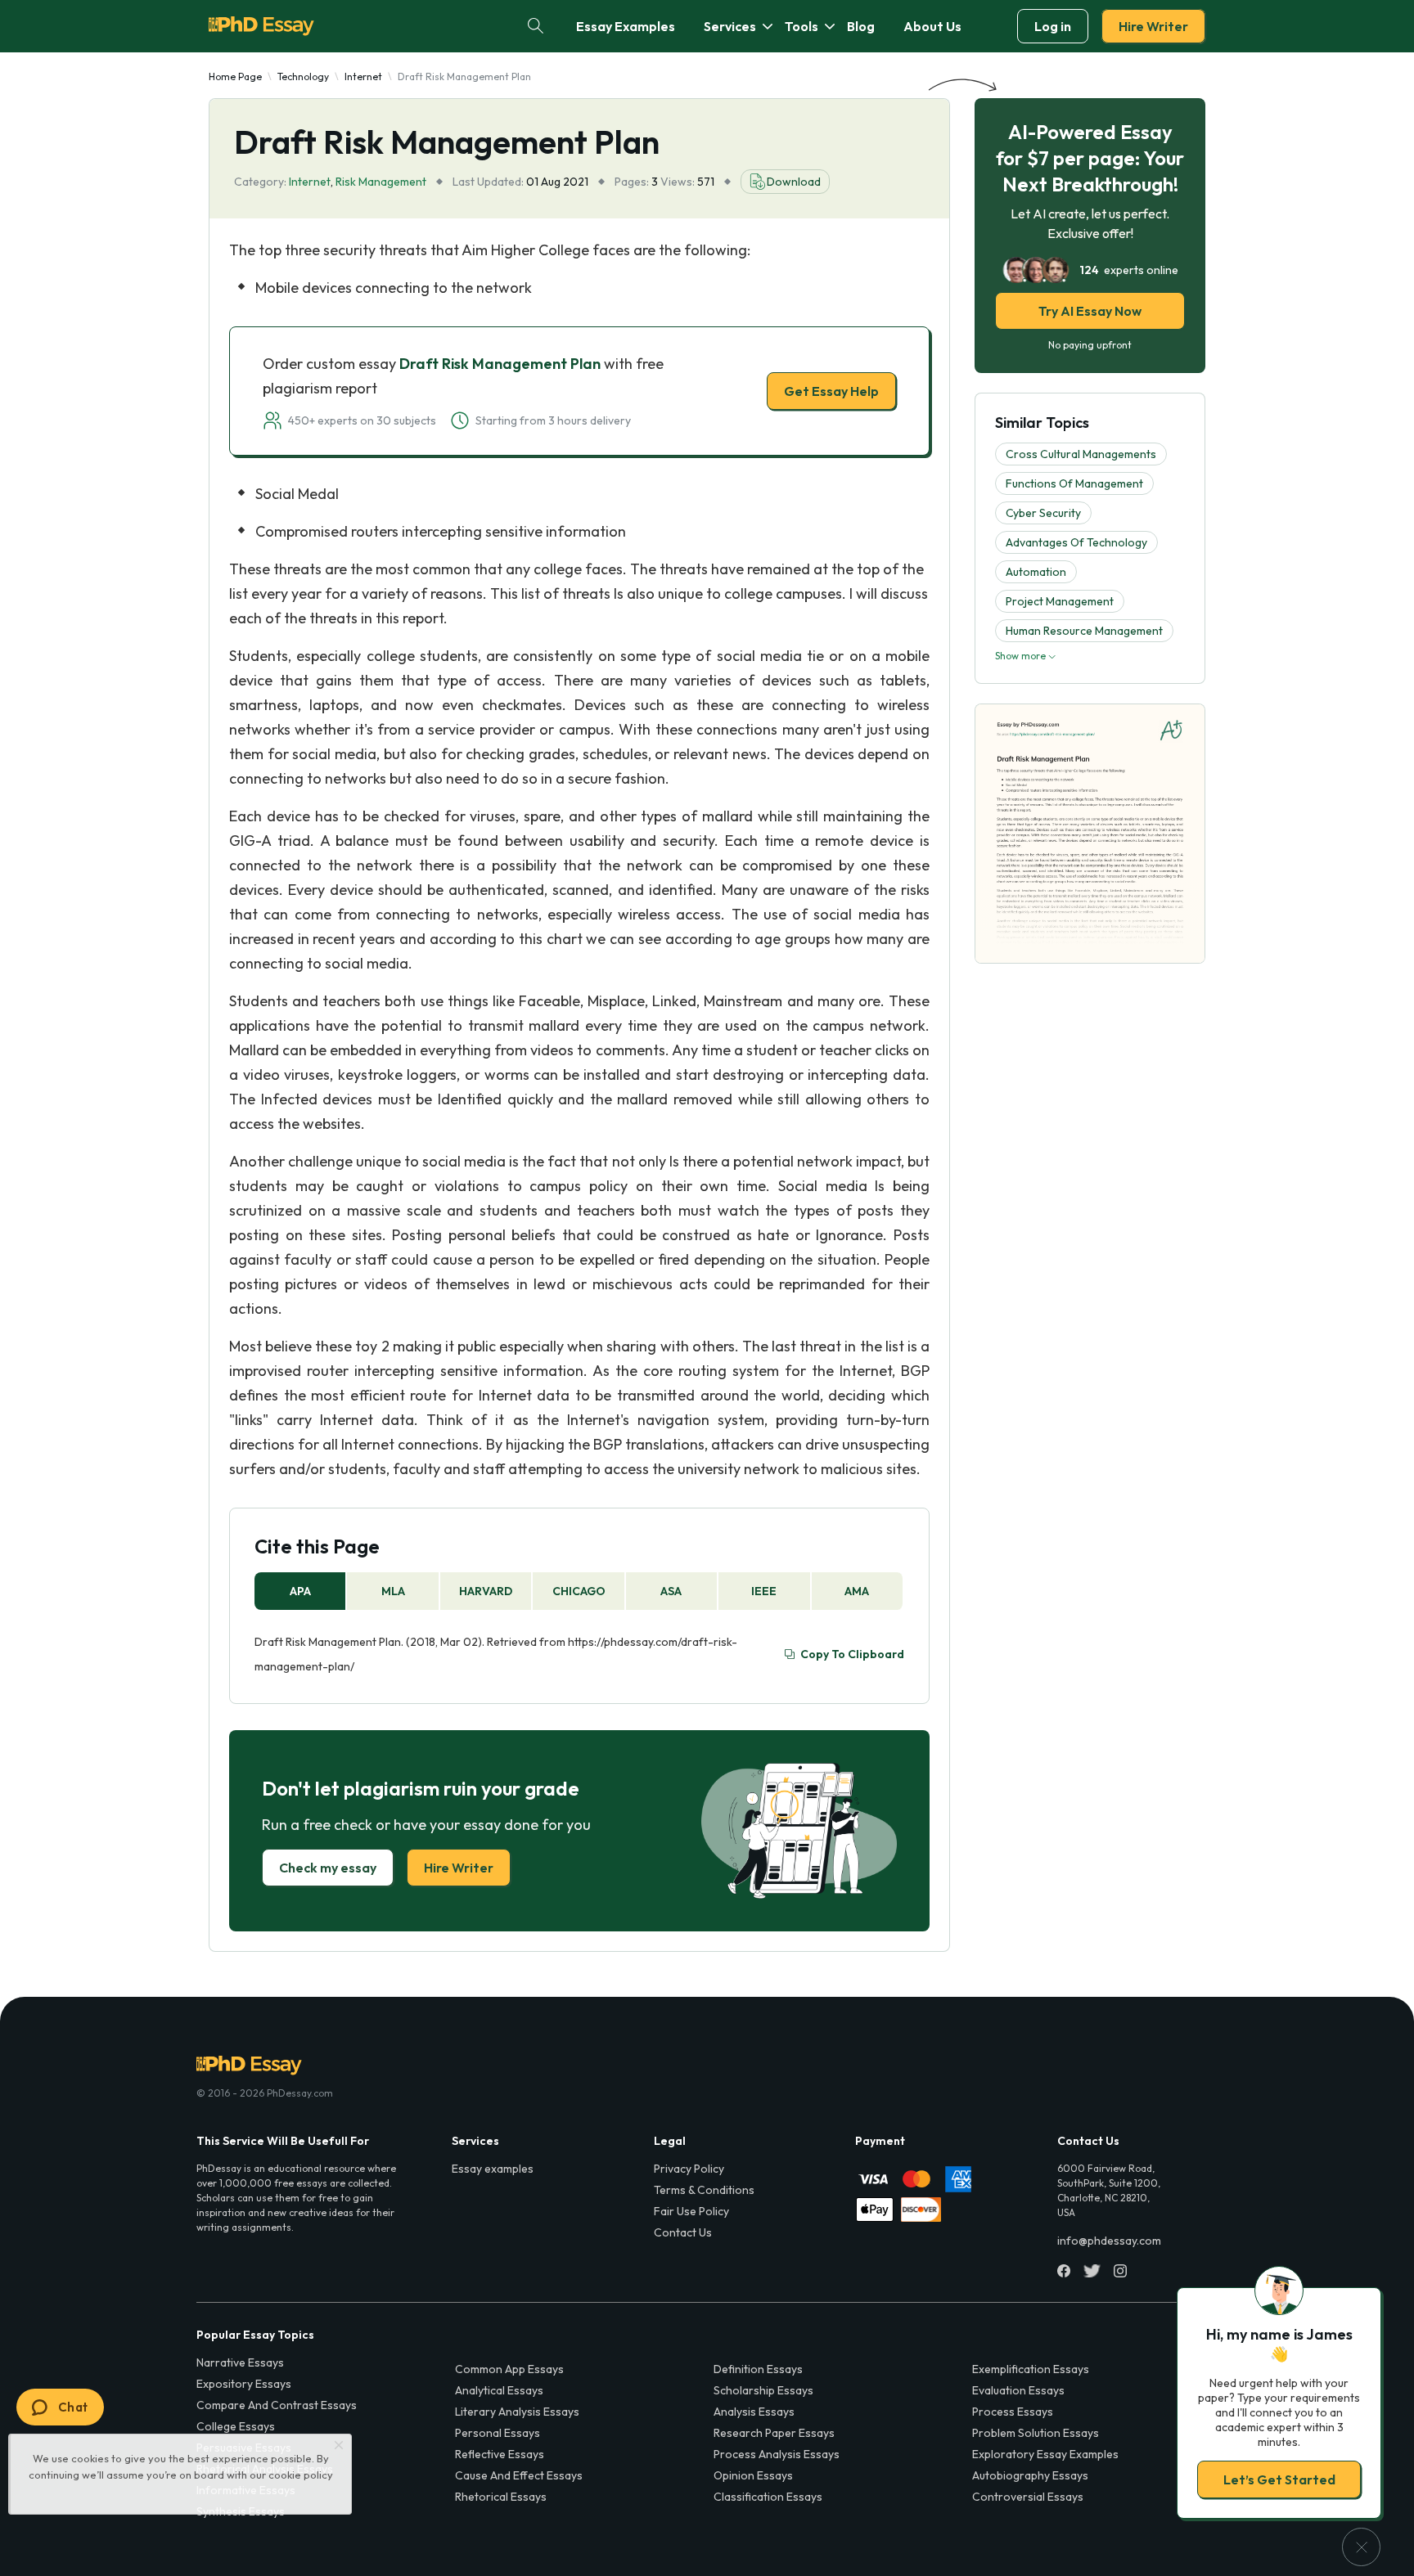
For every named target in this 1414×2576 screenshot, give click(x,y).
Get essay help (472, 1403)
